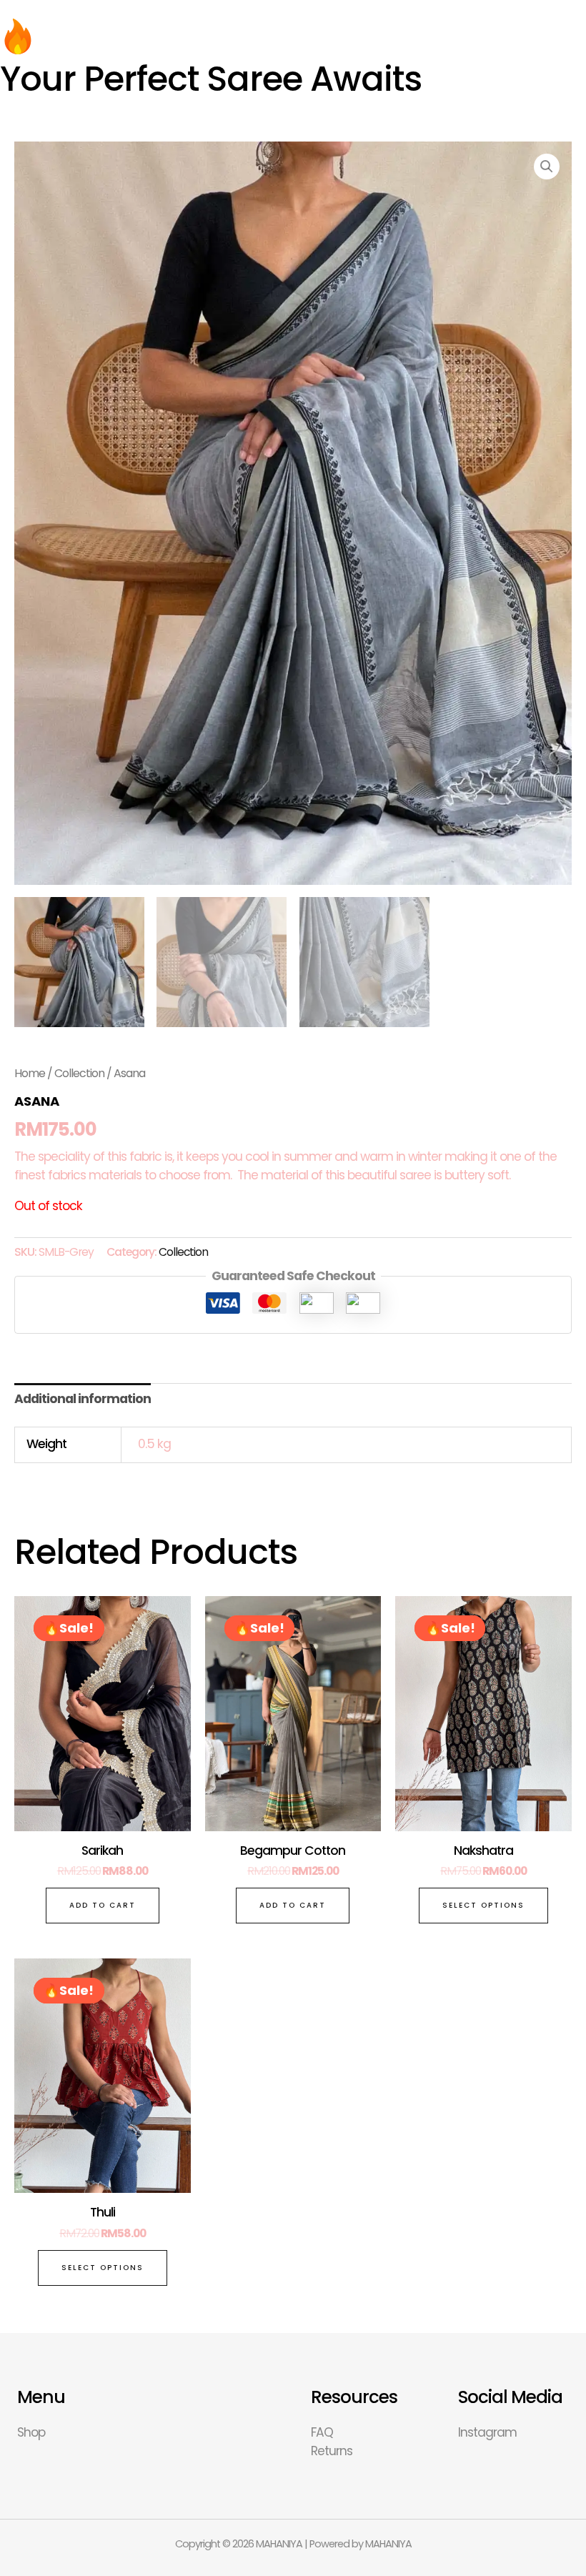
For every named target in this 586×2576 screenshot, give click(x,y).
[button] (547, 167)
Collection (79, 1073)
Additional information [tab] (83, 1399)
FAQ (322, 2432)
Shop (31, 2432)
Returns (332, 2451)
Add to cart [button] (103, 1905)
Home (30, 1073)
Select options (483, 1905)
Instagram (487, 2432)
